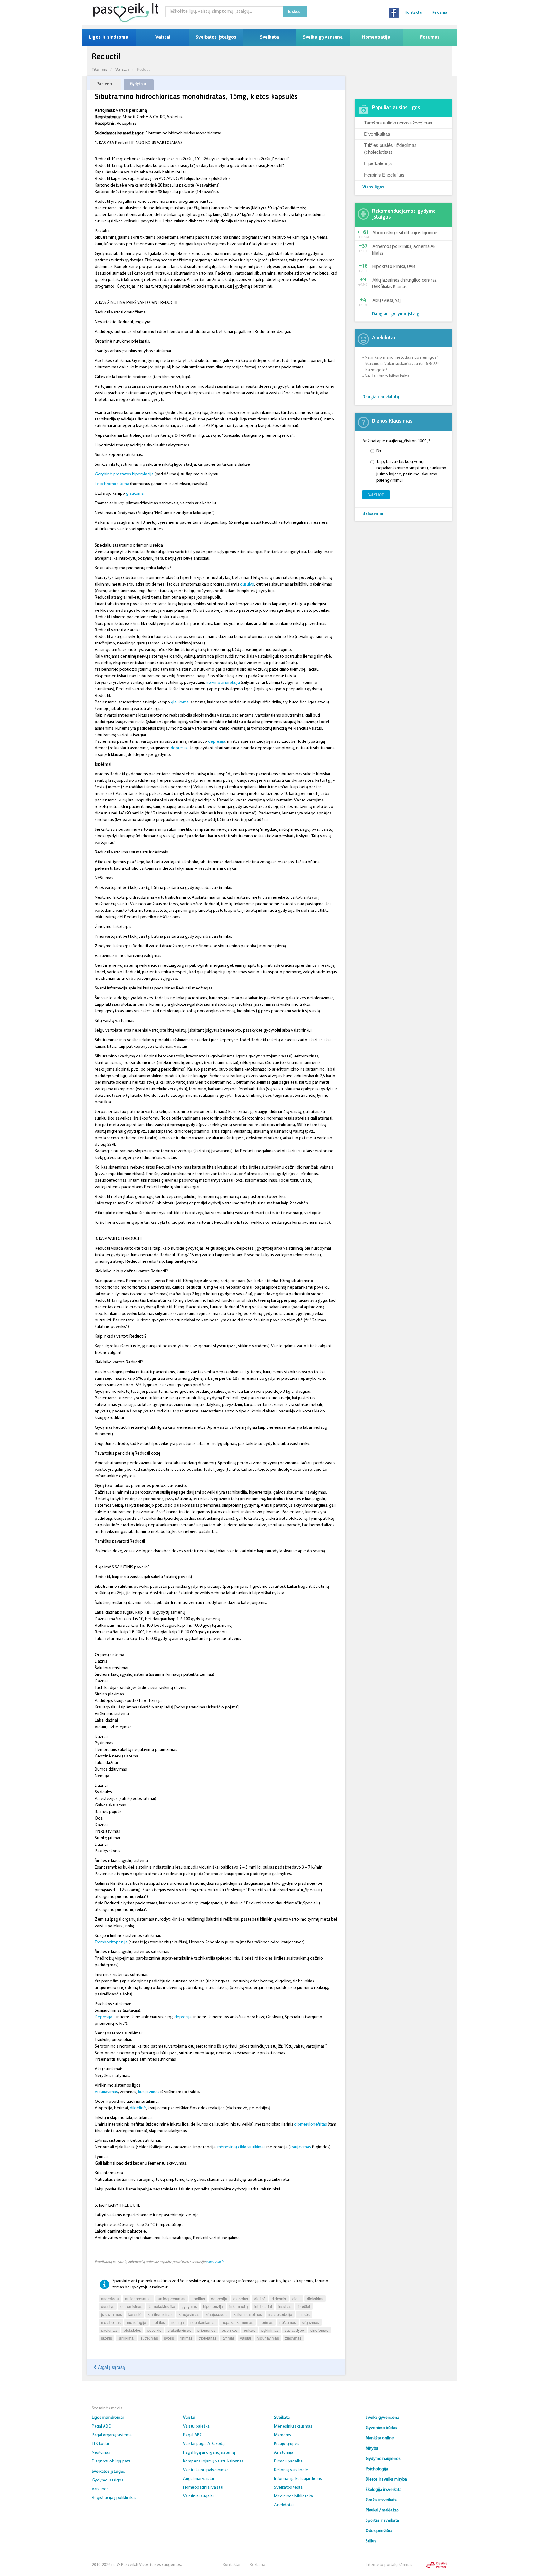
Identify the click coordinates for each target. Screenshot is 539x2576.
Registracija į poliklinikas (114, 2498)
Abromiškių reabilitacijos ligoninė (405, 233)
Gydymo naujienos (383, 2459)
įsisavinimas (112, 2314)
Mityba (372, 2449)
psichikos (230, 2330)
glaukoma (135, 494)
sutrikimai (126, 2338)
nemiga (178, 2322)
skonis (107, 2338)
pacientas (109, 2330)
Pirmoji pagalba (288, 2461)
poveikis (154, 2330)
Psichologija (377, 2469)
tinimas (186, 2338)
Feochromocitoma (112, 484)
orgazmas (311, 2322)
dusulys (247, 584)
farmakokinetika (162, 2306)
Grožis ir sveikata (381, 2500)
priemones (206, 2330)
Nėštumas (101, 2453)
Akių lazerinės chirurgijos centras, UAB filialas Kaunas (405, 284)
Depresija (104, 2017)
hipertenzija (213, 2306)
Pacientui (106, 84)
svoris (169, 2338)
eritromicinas (131, 2306)
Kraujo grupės (287, 2444)
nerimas (266, 2322)
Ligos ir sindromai (109, 37)
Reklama (439, 13)
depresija (217, 742)
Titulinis (100, 69)
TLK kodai (100, 2444)
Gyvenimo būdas (381, 2428)
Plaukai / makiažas (382, 2510)
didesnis (279, 2299)
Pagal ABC (101, 2426)
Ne (379, 451)
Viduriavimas (106, 2092)
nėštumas (288, 2322)
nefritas (159, 2322)
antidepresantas (172, 2299)
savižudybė (294, 2330)
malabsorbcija (280, 2314)
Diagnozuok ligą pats (111, 2461)
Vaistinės (100, 2489)
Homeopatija (376, 37)
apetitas (198, 2299)
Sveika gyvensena (323, 37)
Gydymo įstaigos (107, 2480)
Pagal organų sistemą (112, 2435)
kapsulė (135, 2314)
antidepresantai (138, 2299)
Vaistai (163, 37)
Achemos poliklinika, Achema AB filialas (404, 250)
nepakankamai (203, 2322)
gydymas (189, 2306)
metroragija (137, 2322)
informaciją (239, 2306)
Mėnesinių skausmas (293, 2426)
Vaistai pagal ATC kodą (204, 2444)
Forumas (430, 37)
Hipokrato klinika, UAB (394, 267)
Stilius (371, 2541)
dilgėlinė (138, 2108)
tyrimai (228, 2338)
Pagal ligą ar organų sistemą (209, 2453)
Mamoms (283, 2435)
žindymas (293, 2338)
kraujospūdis (216, 2314)
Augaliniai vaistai (199, 2479)
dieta (296, 2299)
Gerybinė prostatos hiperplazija (124, 474)
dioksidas (315, 2299)
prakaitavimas (179, 2330)
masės (304, 2314)
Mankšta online (380, 2438)
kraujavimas (149, 2092)
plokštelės (132, 2330)
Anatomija (284, 2453)
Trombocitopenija (111, 1942)
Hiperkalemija (378, 163)
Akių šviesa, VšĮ (386, 301)
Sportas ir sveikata (382, 2521)
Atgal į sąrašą (111, 2367)
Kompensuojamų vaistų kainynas (213, 2461)
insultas (285, 2306)
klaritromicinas (160, 2314)
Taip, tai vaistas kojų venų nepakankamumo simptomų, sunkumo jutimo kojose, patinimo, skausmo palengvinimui (411, 471)
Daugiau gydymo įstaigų (397, 314)
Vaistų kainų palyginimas (206, 2470)
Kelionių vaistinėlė (291, 2470)
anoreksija (110, 2299)
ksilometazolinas (248, 2314)
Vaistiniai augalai (198, 2496)
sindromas (319, 2330)
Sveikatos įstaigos (216, 37)
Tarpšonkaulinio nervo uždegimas (398, 122)
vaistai (246, 2338)
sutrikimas (149, 2338)
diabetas (241, 2299)
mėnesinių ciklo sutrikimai (241, 2147)
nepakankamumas (238, 2322)
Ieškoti (295, 12)
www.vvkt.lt (215, 2262)
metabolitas (111, 2322)
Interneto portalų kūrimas (389, 2565)
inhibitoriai (263, 2306)
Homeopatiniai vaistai (203, 2488)
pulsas (250, 2330)
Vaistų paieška (196, 2426)
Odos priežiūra (379, 2531)
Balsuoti (376, 495)
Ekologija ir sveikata (384, 2490)
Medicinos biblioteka (294, 2496)
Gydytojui (139, 84)
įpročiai (304, 2306)
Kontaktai (414, 13)
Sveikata (269, 37)
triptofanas (208, 2338)
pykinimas (270, 2330)
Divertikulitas (377, 134)
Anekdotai (284, 2505)
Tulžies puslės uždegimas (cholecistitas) (390, 148)
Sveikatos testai (289, 2488)
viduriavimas (268, 2338)
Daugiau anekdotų (381, 397)
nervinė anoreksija (223, 683)
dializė (260, 2299)
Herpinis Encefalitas (384, 175)
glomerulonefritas (311, 2124)
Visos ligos (373, 187)
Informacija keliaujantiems (298, 2479)
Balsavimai (374, 514)
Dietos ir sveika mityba (386, 2479)
